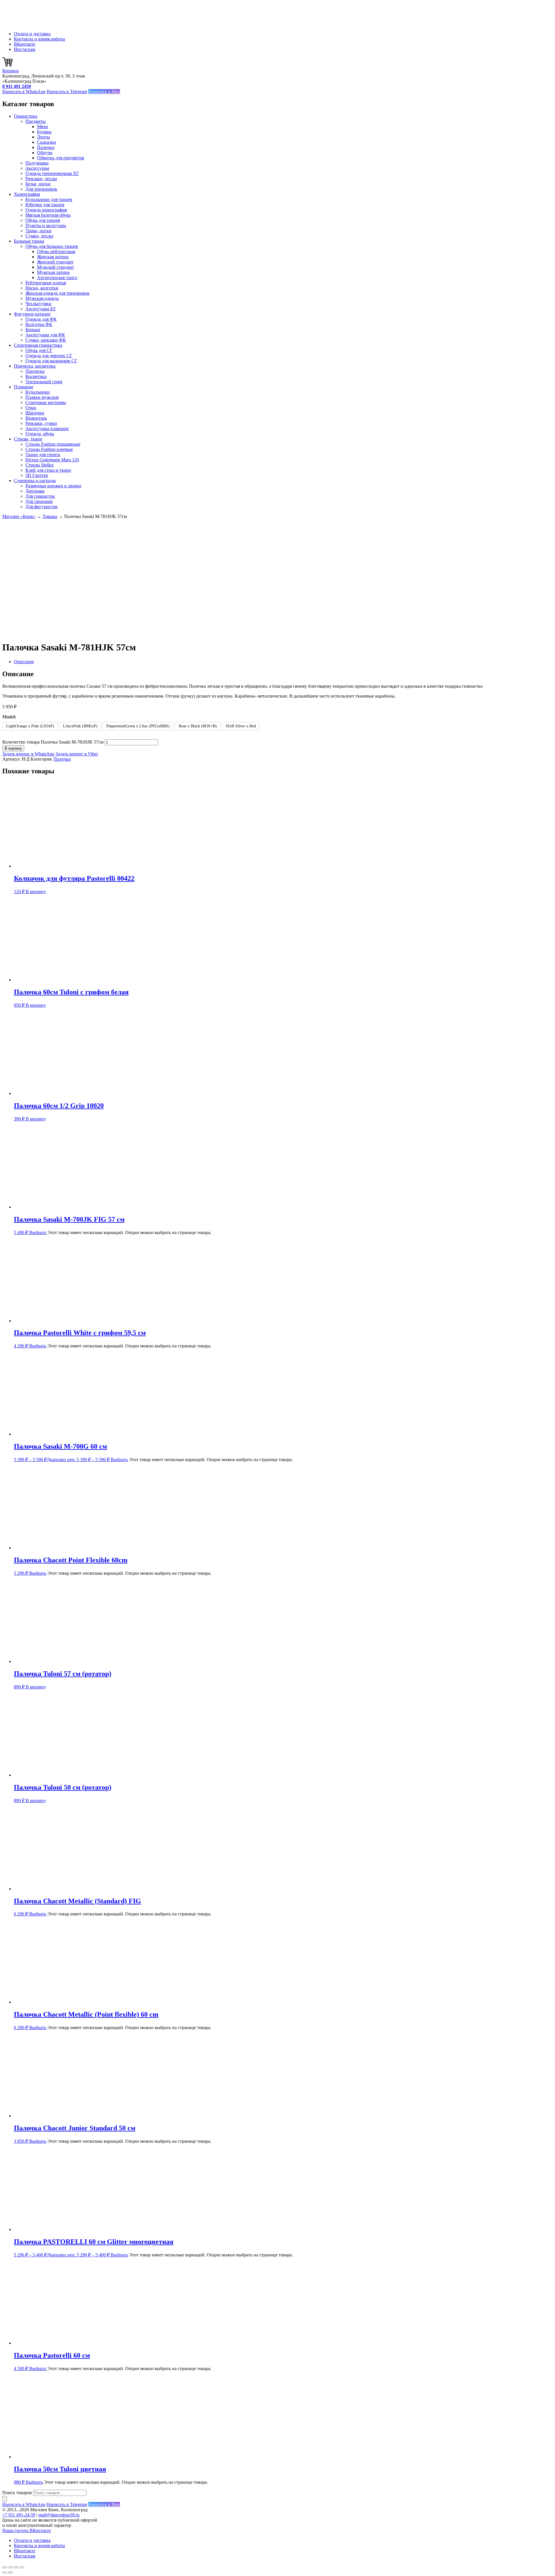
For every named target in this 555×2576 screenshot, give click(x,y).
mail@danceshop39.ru (59, 2515)
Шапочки (35, 413)
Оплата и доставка (32, 34)
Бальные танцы (29, 241)
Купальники (38, 392)
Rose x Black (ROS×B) (198, 726)
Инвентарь (36, 418)
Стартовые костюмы (46, 402)
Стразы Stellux (40, 465)
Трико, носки (38, 231)
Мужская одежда (42, 298)
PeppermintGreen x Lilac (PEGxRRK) (138, 726)
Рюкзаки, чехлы (41, 179)
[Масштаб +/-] (5, 2567)
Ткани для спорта (43, 454)
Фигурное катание (32, 314)
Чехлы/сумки (38, 304)
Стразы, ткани (28, 439)
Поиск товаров (17, 2493)
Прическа (35, 371)
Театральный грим (44, 382)
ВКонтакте (25, 44)
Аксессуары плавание (47, 428)
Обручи (45, 153)
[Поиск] (5, 2499)
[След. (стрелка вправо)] (10, 2573)
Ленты (44, 137)
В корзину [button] (36, 891)
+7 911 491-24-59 (19, 2515)
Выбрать (38, 1232)
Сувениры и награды (35, 481)
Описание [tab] (24, 662)
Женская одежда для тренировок (58, 293)
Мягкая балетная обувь (48, 215)
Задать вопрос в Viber (77, 754)
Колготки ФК (39, 324)
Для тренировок (41, 189)
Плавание (24, 387)
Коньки (33, 330)
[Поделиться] (16, 2567)
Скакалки (47, 142)
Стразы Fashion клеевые (49, 449)
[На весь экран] (10, 2567)
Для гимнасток (40, 496)
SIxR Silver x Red (241, 726)
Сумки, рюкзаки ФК (46, 340)
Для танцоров (39, 501)
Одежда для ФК (41, 319)
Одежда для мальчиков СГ (51, 361)
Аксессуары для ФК (45, 335)
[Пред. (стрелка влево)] (5, 2573)
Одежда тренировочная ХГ (52, 173)
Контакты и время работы (39, 39)
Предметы (36, 121)
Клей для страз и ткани (48, 470)
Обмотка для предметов (61, 158)
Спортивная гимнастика (38, 345)
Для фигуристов (41, 507)
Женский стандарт (55, 262)
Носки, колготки (42, 288)
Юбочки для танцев (45, 205)
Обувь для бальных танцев (52, 246)
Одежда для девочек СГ (49, 356)
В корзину (13, 748)
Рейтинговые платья (46, 283)
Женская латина (53, 257)
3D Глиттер (37, 475)
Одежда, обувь (40, 434)
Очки (31, 408)
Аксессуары (37, 168)
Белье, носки (38, 184)
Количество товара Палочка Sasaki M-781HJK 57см (53, 742)
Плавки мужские (42, 397)
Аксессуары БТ (41, 309)
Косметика (36, 376)
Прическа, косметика (35, 366)
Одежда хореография (46, 210)
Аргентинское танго (57, 277)
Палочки (46, 147)
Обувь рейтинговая (56, 251)
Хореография (27, 194)
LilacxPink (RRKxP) (80, 726)
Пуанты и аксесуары (46, 225)
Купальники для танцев (49, 199)
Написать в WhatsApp (24, 92)
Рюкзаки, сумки (41, 423)
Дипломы (35, 491)
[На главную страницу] (31, 24)
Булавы (44, 132)
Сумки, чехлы (39, 236)
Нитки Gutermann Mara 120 (52, 460)
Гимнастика (26, 116)
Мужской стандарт (55, 267)
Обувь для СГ (39, 350)
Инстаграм (25, 49)
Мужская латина (53, 272)
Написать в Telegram (67, 92)
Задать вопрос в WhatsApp (28, 754)
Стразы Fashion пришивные (53, 444)
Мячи (42, 127)
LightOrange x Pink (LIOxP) (30, 726)
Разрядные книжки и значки (53, 486)
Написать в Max (104, 92)
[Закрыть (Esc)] (22, 2567)
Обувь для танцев (43, 220)
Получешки (37, 163)
